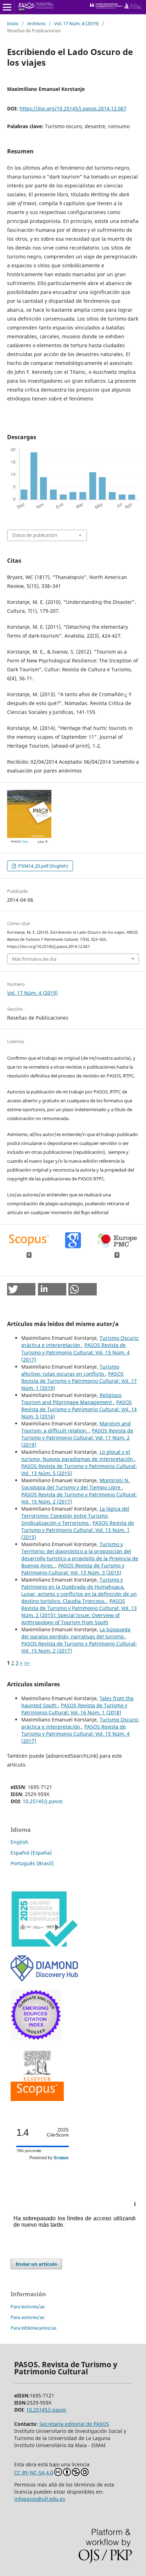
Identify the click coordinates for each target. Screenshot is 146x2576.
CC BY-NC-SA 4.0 (34, 2473)
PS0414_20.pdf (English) (43, 866)
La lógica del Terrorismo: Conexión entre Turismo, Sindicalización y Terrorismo (75, 1516)
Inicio (13, 23)
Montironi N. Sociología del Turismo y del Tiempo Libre (75, 1484)
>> (27, 1663)
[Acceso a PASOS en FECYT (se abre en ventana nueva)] (44, 1946)
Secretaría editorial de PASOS (74, 2424)
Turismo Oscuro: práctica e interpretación (80, 1341)
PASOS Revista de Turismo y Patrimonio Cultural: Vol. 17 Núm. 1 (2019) (79, 1381)
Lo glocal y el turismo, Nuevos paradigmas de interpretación (78, 1455)
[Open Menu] (7, 7)
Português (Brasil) (32, 1863)
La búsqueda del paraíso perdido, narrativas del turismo (76, 1633)
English (19, 1842)
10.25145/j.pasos (43, 1801)
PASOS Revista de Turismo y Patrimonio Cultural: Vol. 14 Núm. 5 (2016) (79, 1409)
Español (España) (31, 1853)
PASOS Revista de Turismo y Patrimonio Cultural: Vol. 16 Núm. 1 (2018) (74, 1709)
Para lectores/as (28, 2307)
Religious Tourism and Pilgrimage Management (71, 1399)
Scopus (61, 2158)
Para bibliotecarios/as (33, 2328)
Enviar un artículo (36, 2264)
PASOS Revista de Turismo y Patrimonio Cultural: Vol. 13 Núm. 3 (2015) (73, 1569)
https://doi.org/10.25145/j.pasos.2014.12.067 (73, 108)
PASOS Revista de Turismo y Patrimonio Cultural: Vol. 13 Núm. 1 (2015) (78, 1530)
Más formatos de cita (34, 959)
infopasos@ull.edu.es (40, 2499)
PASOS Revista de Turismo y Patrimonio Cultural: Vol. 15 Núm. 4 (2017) (75, 1352)
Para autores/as (27, 2317)
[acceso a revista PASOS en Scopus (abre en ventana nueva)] (37, 2099)
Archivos (36, 23)
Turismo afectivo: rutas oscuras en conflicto (70, 1370)
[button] (21, 1289)
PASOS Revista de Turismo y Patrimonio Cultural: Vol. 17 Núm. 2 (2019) (77, 1438)
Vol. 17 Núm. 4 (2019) (77, 23)
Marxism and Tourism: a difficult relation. (76, 1427)
